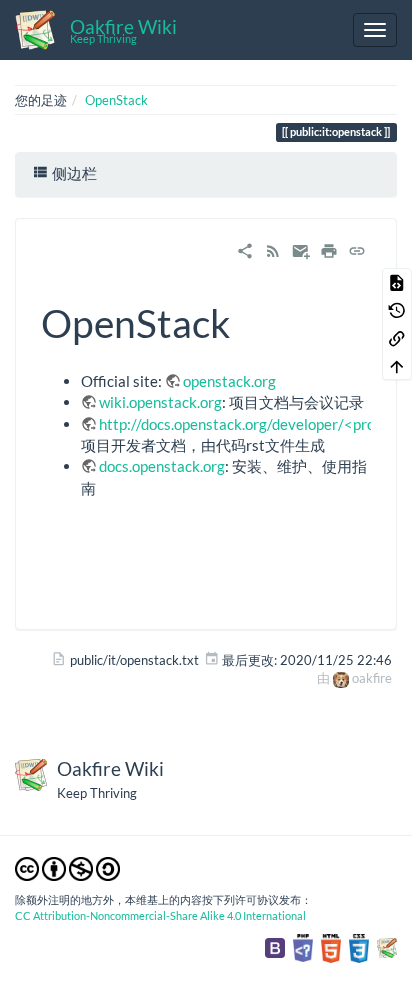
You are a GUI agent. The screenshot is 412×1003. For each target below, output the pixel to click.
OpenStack (116, 100)
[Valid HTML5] (331, 947)
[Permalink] (357, 249)
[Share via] (245, 249)
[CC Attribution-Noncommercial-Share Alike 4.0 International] (67, 868)
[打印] (329, 249)
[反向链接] (397, 338)
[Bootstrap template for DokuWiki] (275, 947)
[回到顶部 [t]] (397, 366)
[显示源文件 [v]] (397, 282)
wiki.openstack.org (160, 402)
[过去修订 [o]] (397, 310)
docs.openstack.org (162, 466)
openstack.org (229, 381)
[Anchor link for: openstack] (249, 320)
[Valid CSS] (359, 947)
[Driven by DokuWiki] (387, 947)
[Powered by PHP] (303, 947)
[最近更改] (273, 249)
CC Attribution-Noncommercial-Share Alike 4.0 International (160, 915)
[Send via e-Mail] (301, 249)
